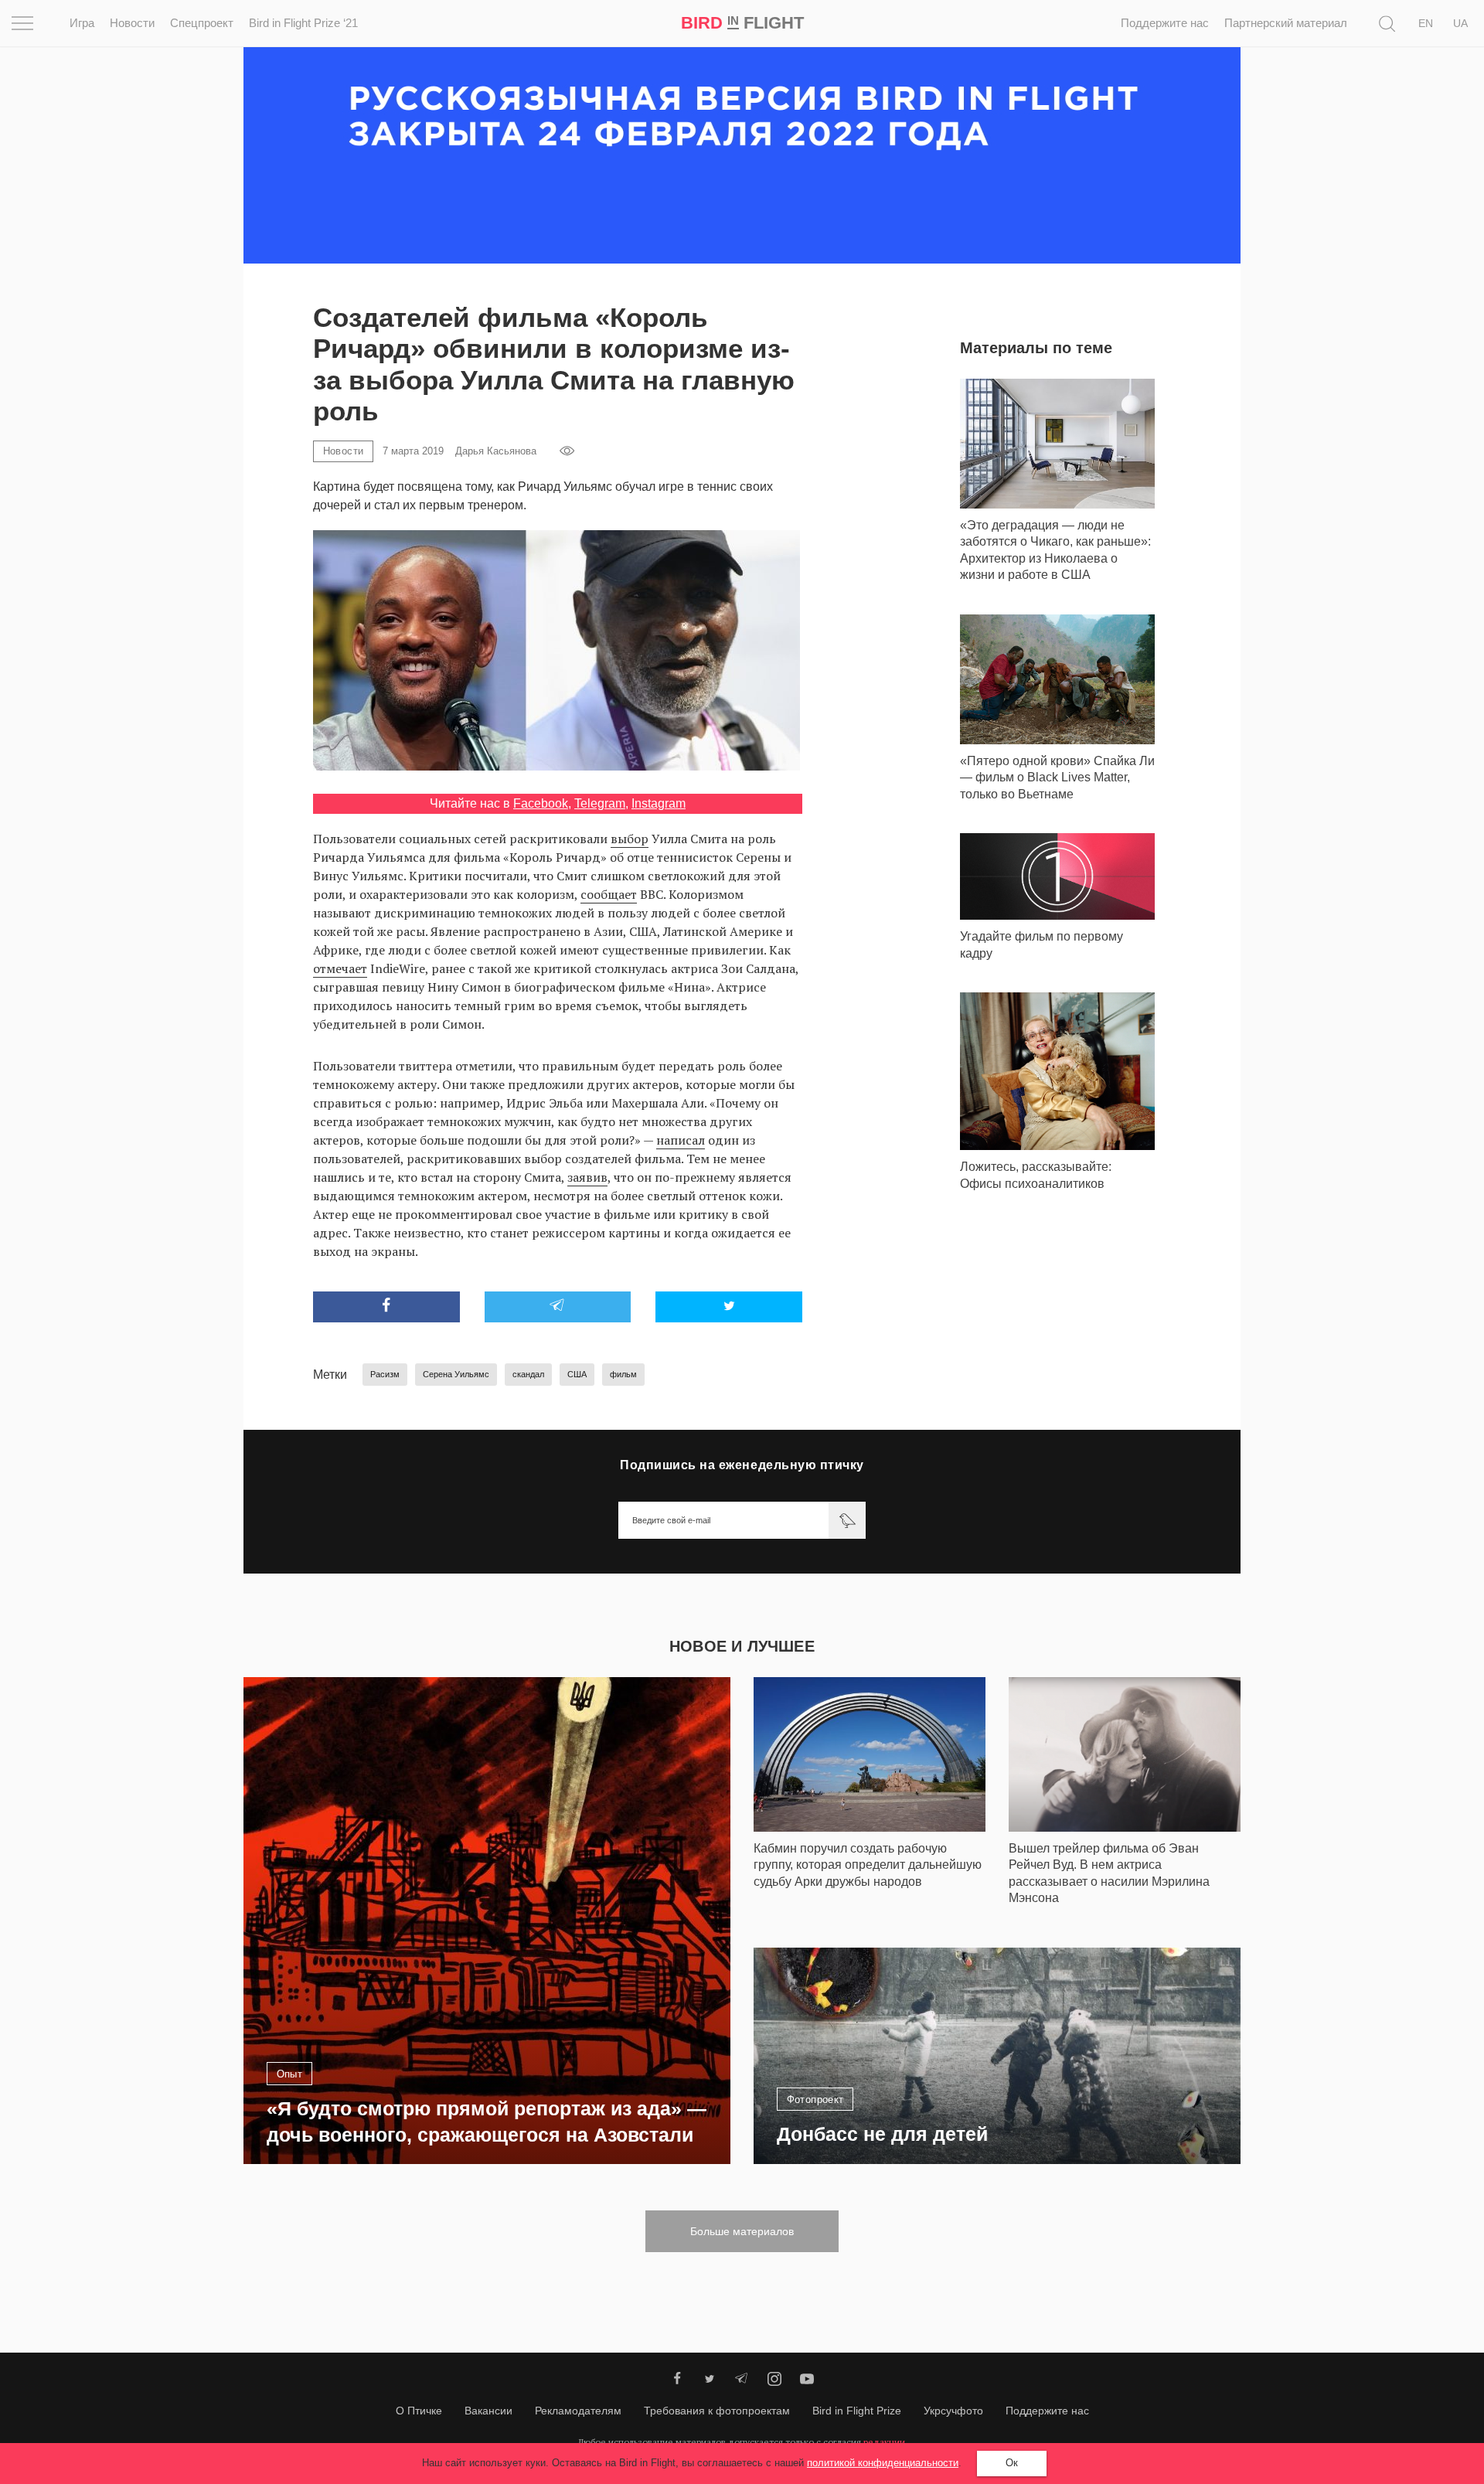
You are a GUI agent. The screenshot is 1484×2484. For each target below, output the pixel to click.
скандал (528, 1374)
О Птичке (419, 2411)
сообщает (609, 894)
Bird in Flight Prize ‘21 (303, 23)
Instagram (659, 803)
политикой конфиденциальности (883, 2463)
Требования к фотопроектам (717, 2411)
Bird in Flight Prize (857, 2411)
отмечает (340, 968)
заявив (587, 1177)
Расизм (385, 1374)
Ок (1012, 2463)
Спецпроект (202, 23)
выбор (630, 839)
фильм (623, 1374)
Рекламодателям (578, 2411)
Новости (132, 23)
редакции (884, 2442)
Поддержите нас (1165, 23)
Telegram (600, 803)
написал (681, 1140)
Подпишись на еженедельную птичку (742, 1465)
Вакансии (488, 2411)
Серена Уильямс (456, 1374)
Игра (82, 23)
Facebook (541, 803)
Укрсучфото (953, 2411)
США (577, 1374)
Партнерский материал (1286, 23)
